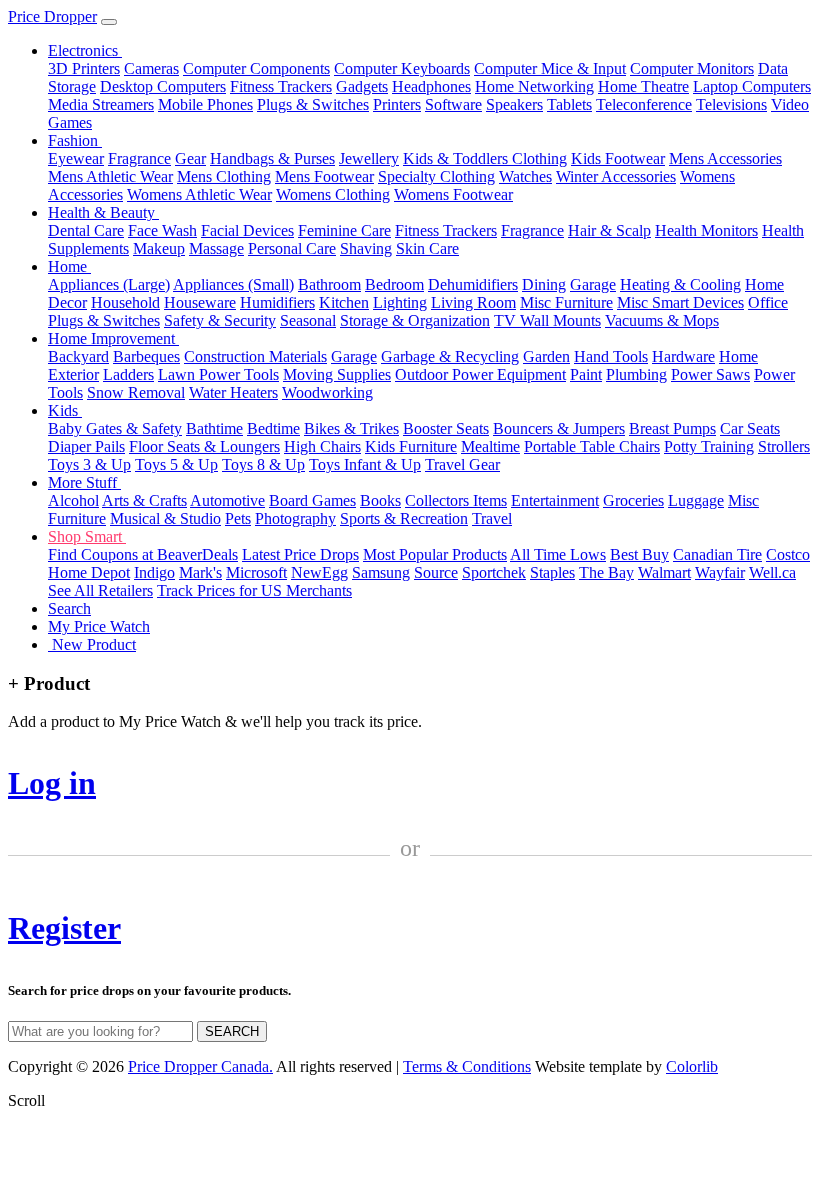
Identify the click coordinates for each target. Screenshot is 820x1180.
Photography (295, 518)
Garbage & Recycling (450, 356)
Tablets (569, 104)
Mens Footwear (324, 176)
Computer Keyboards (402, 68)
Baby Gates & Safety (115, 428)
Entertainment (555, 500)
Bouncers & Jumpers (559, 428)
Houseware (200, 302)
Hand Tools (611, 356)
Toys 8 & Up (263, 464)
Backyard (78, 356)
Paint (586, 374)
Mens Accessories (725, 158)
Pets (238, 518)
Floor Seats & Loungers (204, 446)
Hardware (683, 356)
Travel (492, 518)
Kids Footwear (618, 158)
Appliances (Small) (233, 284)
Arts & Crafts (144, 500)
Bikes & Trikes (351, 428)
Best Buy (639, 554)
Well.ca (772, 572)
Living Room (473, 302)
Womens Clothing (333, 194)
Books (380, 500)
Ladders (128, 374)
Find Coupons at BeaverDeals (143, 554)
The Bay (606, 572)
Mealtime (490, 446)
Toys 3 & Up (89, 464)
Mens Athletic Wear (110, 176)
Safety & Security (220, 320)
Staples (552, 572)
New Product (92, 644)
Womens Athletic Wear (199, 194)
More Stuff (84, 482)
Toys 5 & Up (176, 464)
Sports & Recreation (404, 518)
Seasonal (308, 320)
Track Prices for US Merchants (254, 590)
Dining (544, 284)
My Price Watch (99, 626)
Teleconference (644, 104)
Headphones (431, 86)
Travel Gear (462, 464)
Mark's (200, 572)
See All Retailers (100, 590)
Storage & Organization (415, 320)
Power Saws (710, 374)
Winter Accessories (616, 176)
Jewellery (369, 158)
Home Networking (534, 86)
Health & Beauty (103, 212)
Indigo (154, 572)
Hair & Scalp (609, 230)
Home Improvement (113, 338)
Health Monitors (706, 230)
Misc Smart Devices (680, 302)
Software (453, 104)
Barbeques (146, 356)
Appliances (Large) (109, 284)
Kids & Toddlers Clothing (485, 158)
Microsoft (256, 572)
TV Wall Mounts (547, 320)
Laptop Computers (752, 86)
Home (69, 266)
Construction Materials (255, 356)
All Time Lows (558, 554)
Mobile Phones (205, 104)
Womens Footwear (453, 194)
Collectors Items (456, 500)
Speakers (514, 104)
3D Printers (84, 68)
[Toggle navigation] (109, 22)
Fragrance (139, 158)
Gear (190, 158)
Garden (546, 356)
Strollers (784, 446)
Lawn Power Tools (218, 374)
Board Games (312, 500)
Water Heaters (233, 392)
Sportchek (494, 572)
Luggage (696, 500)
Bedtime (273, 428)
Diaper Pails (86, 446)
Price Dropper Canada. (200, 1066)
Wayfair (720, 572)
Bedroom (394, 284)
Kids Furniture (411, 446)
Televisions (731, 104)
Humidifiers (277, 302)
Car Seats (750, 428)
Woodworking (327, 392)
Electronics (85, 50)
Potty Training (709, 446)
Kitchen (344, 302)
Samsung (381, 572)
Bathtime (214, 428)
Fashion (75, 140)
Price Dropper (52, 16)
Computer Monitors (692, 68)
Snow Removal (136, 392)
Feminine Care (344, 230)
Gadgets (362, 86)
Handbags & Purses (272, 158)
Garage (593, 284)
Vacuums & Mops (662, 320)
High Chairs (322, 446)
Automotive (227, 500)
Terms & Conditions (467, 1066)
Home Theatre (643, 86)
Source (436, 572)
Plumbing (636, 374)
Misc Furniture (566, 302)
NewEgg (319, 572)
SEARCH (232, 1031)
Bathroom (329, 284)
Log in (52, 783)
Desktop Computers (163, 86)
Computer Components (256, 68)
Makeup (159, 248)
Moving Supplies (337, 374)
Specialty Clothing (436, 176)
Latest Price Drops (300, 554)
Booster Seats (446, 428)
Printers (397, 104)
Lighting (400, 302)
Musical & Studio (165, 518)
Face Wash (162, 230)
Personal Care (292, 248)
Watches (525, 176)
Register (64, 928)
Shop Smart (87, 536)
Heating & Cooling (680, 284)
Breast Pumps (672, 428)
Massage (216, 248)
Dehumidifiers (473, 284)
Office (768, 302)
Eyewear (76, 158)
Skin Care (427, 248)
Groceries (633, 500)
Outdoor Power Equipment (480, 374)
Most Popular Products (435, 554)
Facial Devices (247, 230)
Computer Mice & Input (550, 68)
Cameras (151, 68)
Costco (788, 554)
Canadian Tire (717, 554)
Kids (65, 410)
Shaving (366, 248)
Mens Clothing (224, 176)
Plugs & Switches (313, 104)
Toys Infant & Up (365, 464)
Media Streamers (101, 104)
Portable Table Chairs (592, 446)
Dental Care (86, 230)
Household (125, 302)
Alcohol (73, 500)
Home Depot (89, 572)
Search (69, 608)
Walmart (664, 572)
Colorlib (692, 1066)
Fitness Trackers (281, 86)
